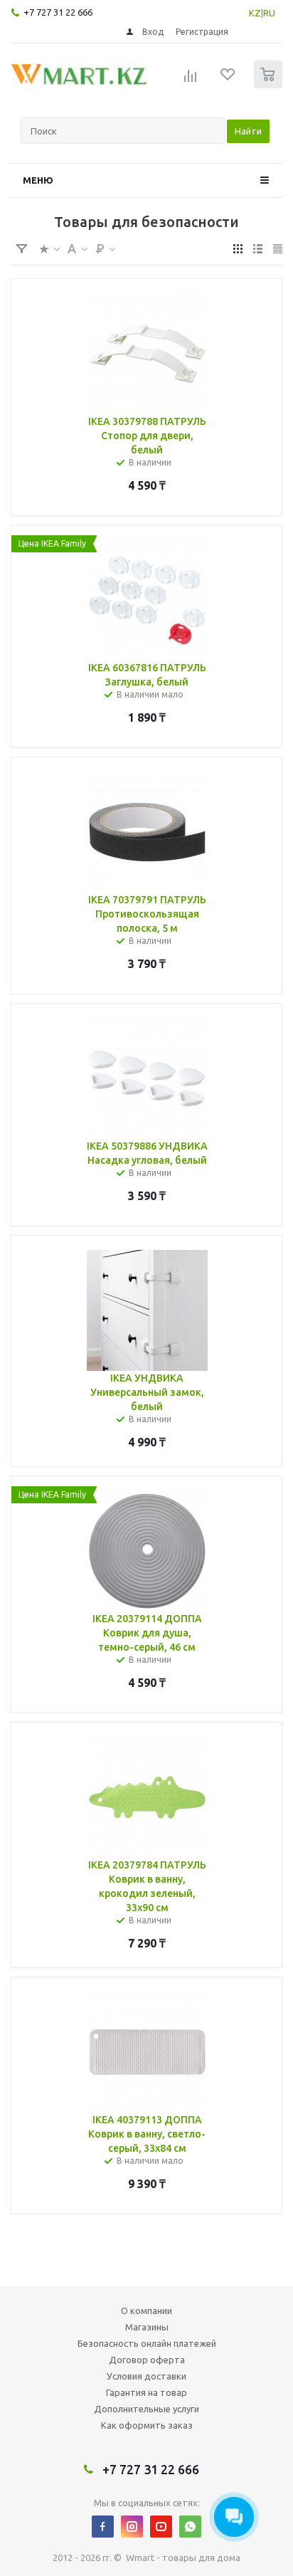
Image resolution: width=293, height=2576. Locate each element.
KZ (255, 13)
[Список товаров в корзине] (270, 85)
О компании (146, 2310)
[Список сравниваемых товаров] (191, 80)
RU (269, 13)
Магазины (147, 2327)
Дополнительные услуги (146, 2409)
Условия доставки (146, 2376)
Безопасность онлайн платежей (147, 2343)
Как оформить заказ (147, 2425)
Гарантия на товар (146, 2392)
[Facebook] (103, 2527)
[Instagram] (132, 2527)
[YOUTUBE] (161, 2527)
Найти (248, 131)
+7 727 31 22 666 (58, 12)
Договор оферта (147, 2360)
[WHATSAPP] (190, 2527)
